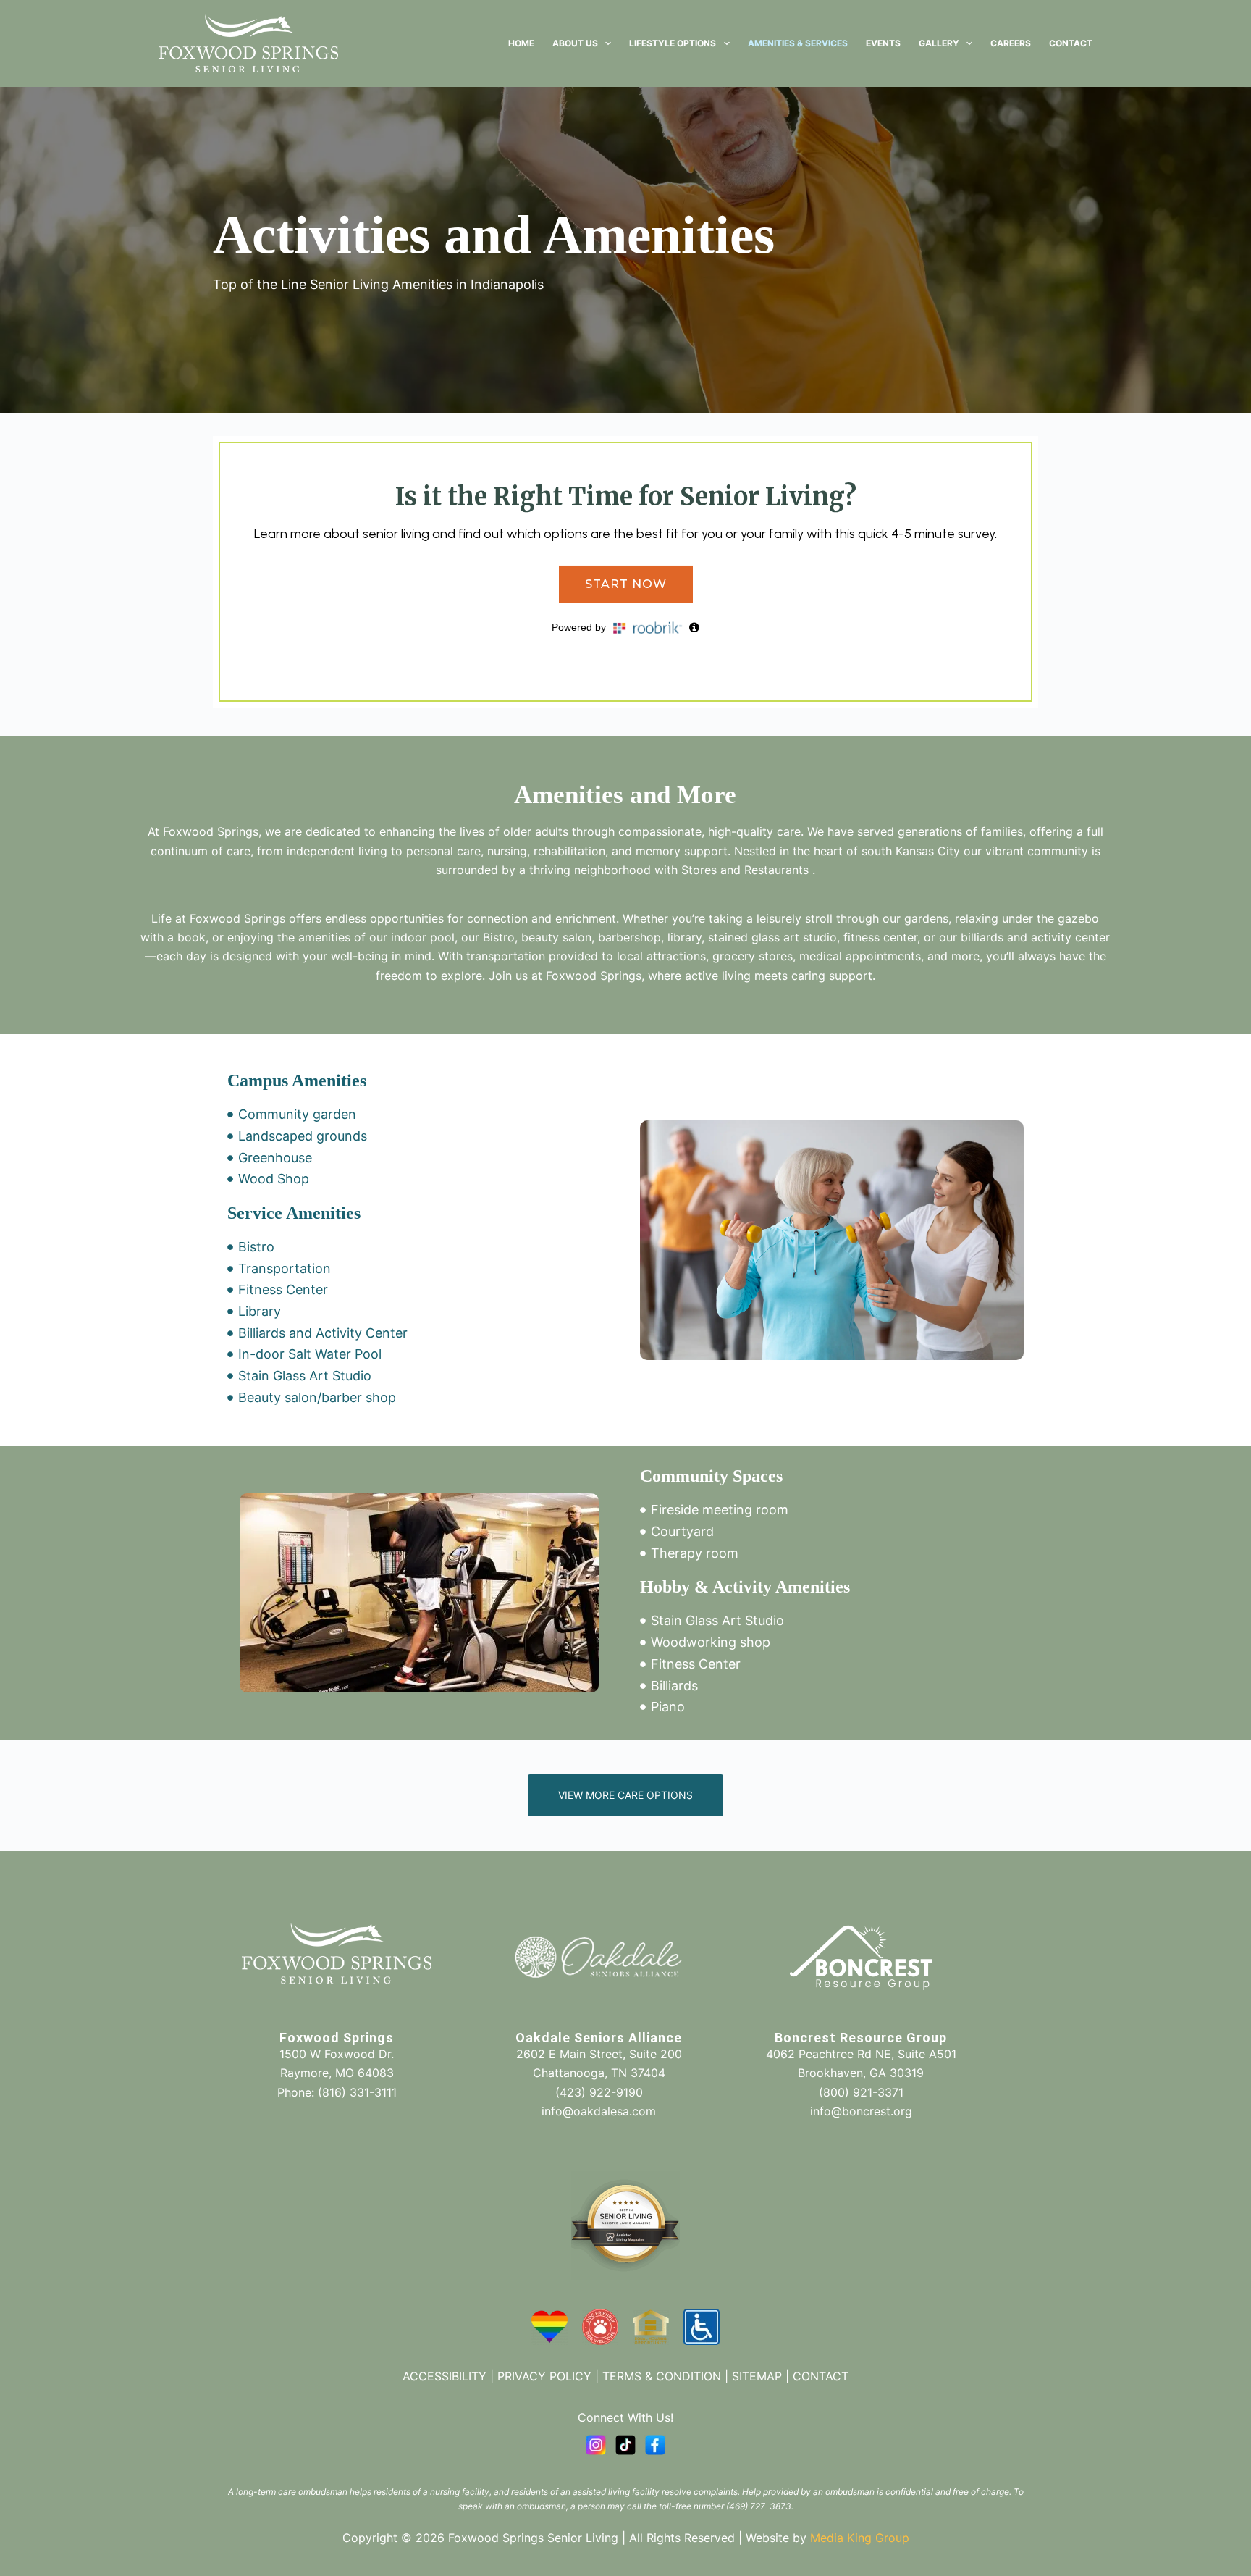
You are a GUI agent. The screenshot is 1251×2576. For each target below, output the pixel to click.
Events (883, 43)
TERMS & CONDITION (662, 2376)
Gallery (939, 43)
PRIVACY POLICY (544, 2376)
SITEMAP (757, 2376)
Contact (1071, 43)
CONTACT (821, 2376)
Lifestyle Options (673, 43)
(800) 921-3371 (861, 2092)
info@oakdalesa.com (599, 2111)
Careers (1011, 43)
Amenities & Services (798, 43)
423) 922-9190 (601, 2092)
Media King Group (860, 2538)
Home (521, 43)
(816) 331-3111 (357, 2092)
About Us (575, 43)
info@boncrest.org (861, 2111)
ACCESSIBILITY (445, 2376)
